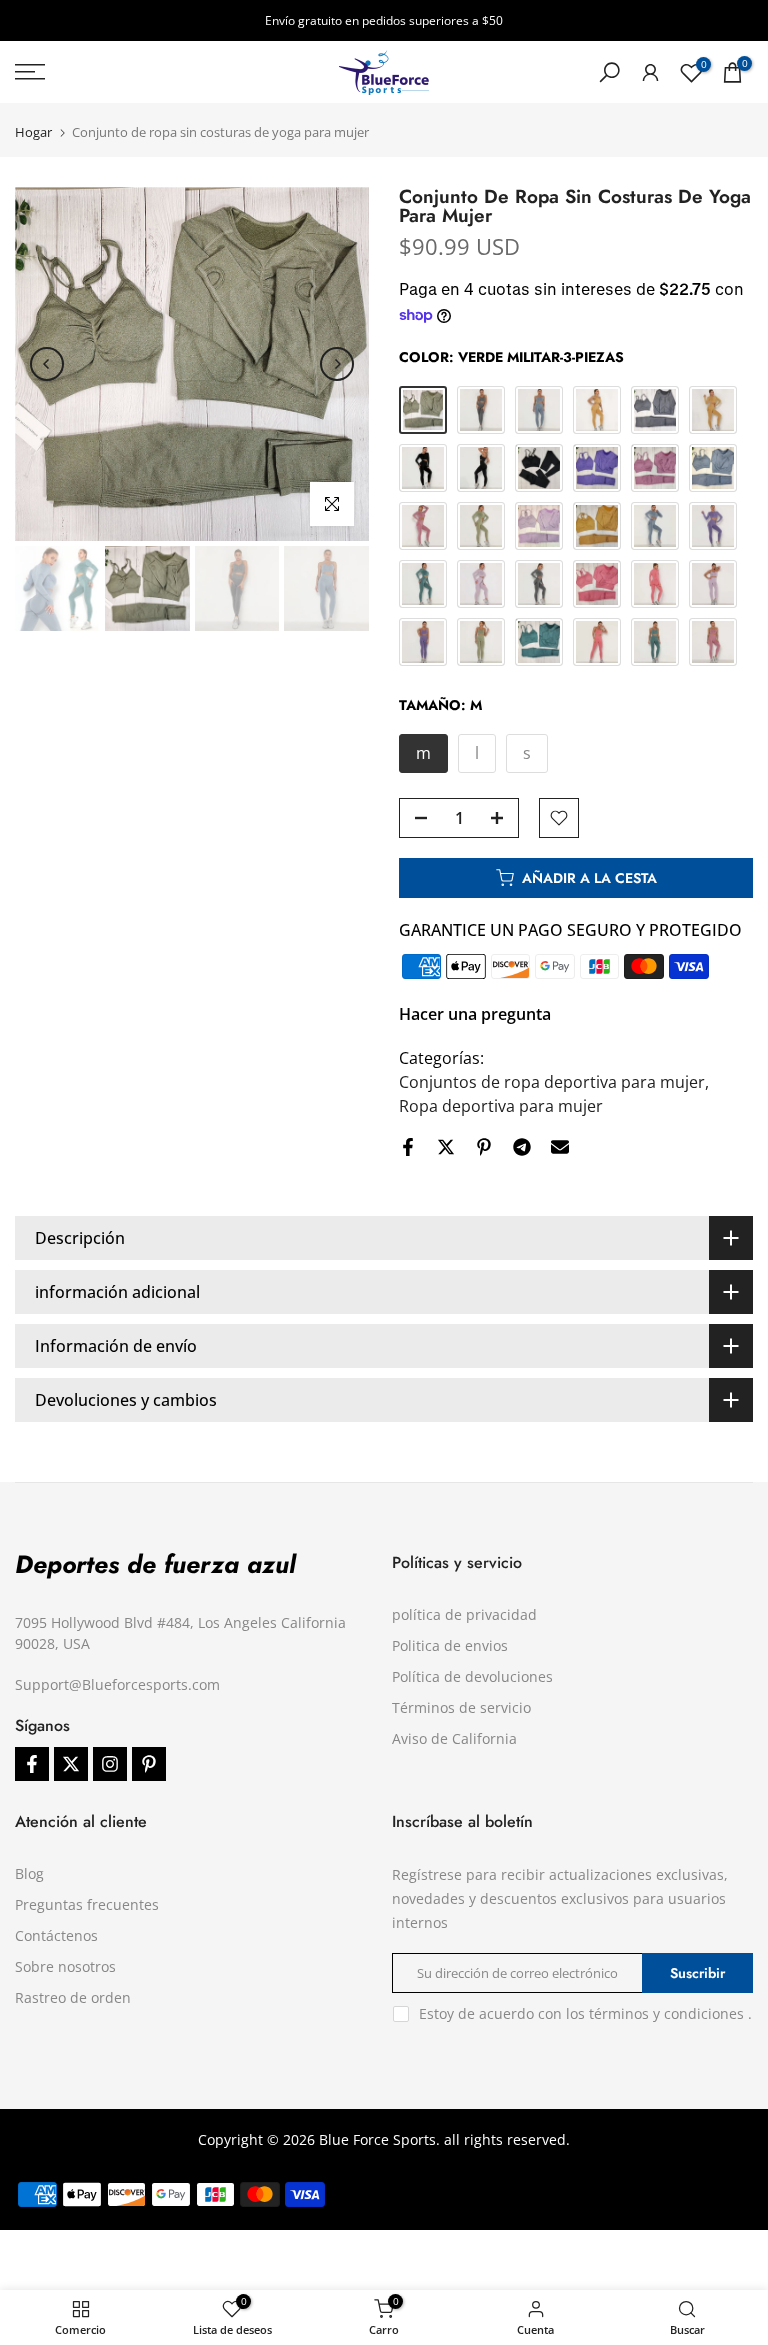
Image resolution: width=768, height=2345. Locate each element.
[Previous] (47, 364)
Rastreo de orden (73, 1997)
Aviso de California (454, 1738)
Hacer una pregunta (475, 1014)
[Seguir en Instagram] (110, 1764)
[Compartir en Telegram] (522, 1147)
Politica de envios (450, 1645)
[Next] (337, 364)
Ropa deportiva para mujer (501, 1106)
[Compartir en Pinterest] (484, 1147)
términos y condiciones (666, 2013)
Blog (29, 1873)
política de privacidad (464, 1614)
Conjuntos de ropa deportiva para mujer (552, 1082)
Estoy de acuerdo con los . (585, 2013)
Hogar (33, 132)
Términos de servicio (461, 1707)
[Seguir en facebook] (32, 1764)
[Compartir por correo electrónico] (560, 1147)
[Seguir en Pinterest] (149, 1764)
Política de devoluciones (472, 1676)
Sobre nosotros (65, 1966)
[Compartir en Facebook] (408, 1147)
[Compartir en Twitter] (446, 1147)
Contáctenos (56, 1935)
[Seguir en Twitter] (71, 1764)
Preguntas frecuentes (87, 1904)
